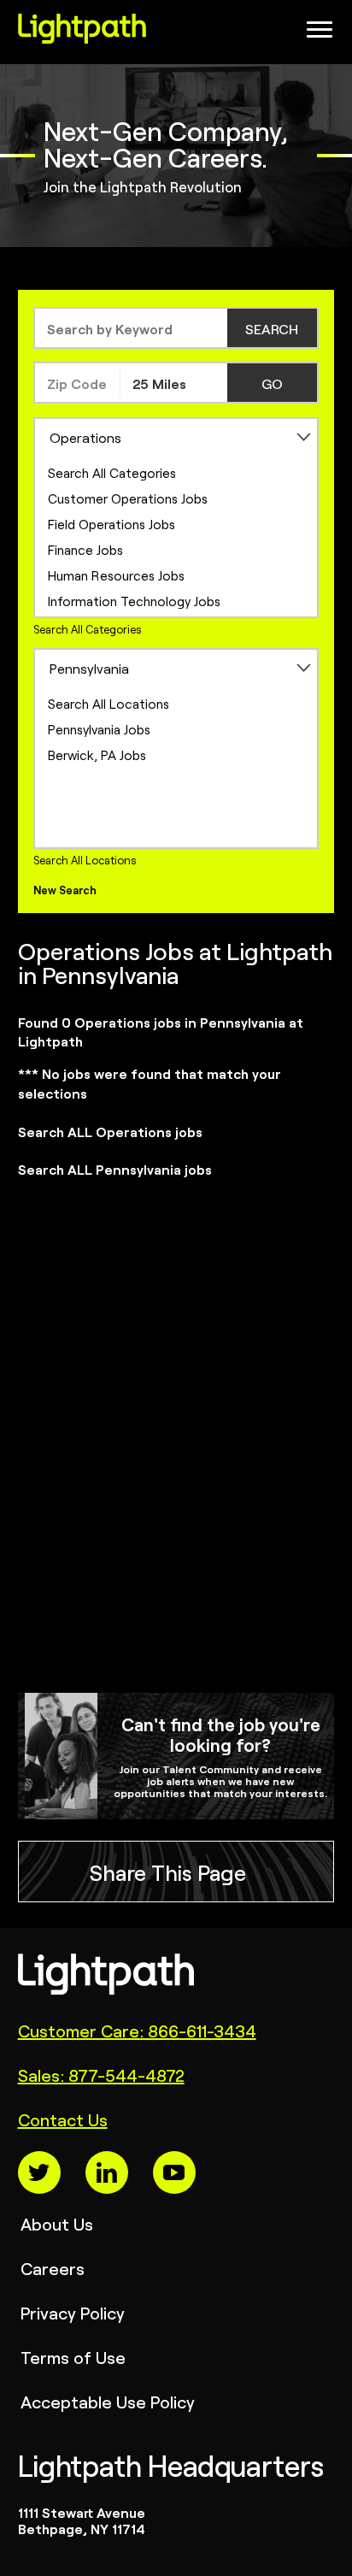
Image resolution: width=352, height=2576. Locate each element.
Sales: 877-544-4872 (101, 2075)
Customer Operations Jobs (128, 498)
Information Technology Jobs (134, 601)
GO (272, 383)
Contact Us (63, 2119)
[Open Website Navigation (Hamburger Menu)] (315, 34)
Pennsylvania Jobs (99, 729)
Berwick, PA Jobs (97, 755)
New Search (65, 890)
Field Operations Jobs (111, 524)
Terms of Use (73, 2357)
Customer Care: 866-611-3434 (137, 2030)
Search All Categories (112, 472)
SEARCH (272, 328)
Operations (85, 437)
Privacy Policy (73, 2312)
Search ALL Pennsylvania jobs (115, 1169)
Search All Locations (109, 703)
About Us (57, 2223)
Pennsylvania (89, 668)
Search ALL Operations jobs (110, 1131)
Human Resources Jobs (116, 575)
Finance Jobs (85, 549)
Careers (53, 2268)
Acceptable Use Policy (108, 2401)
